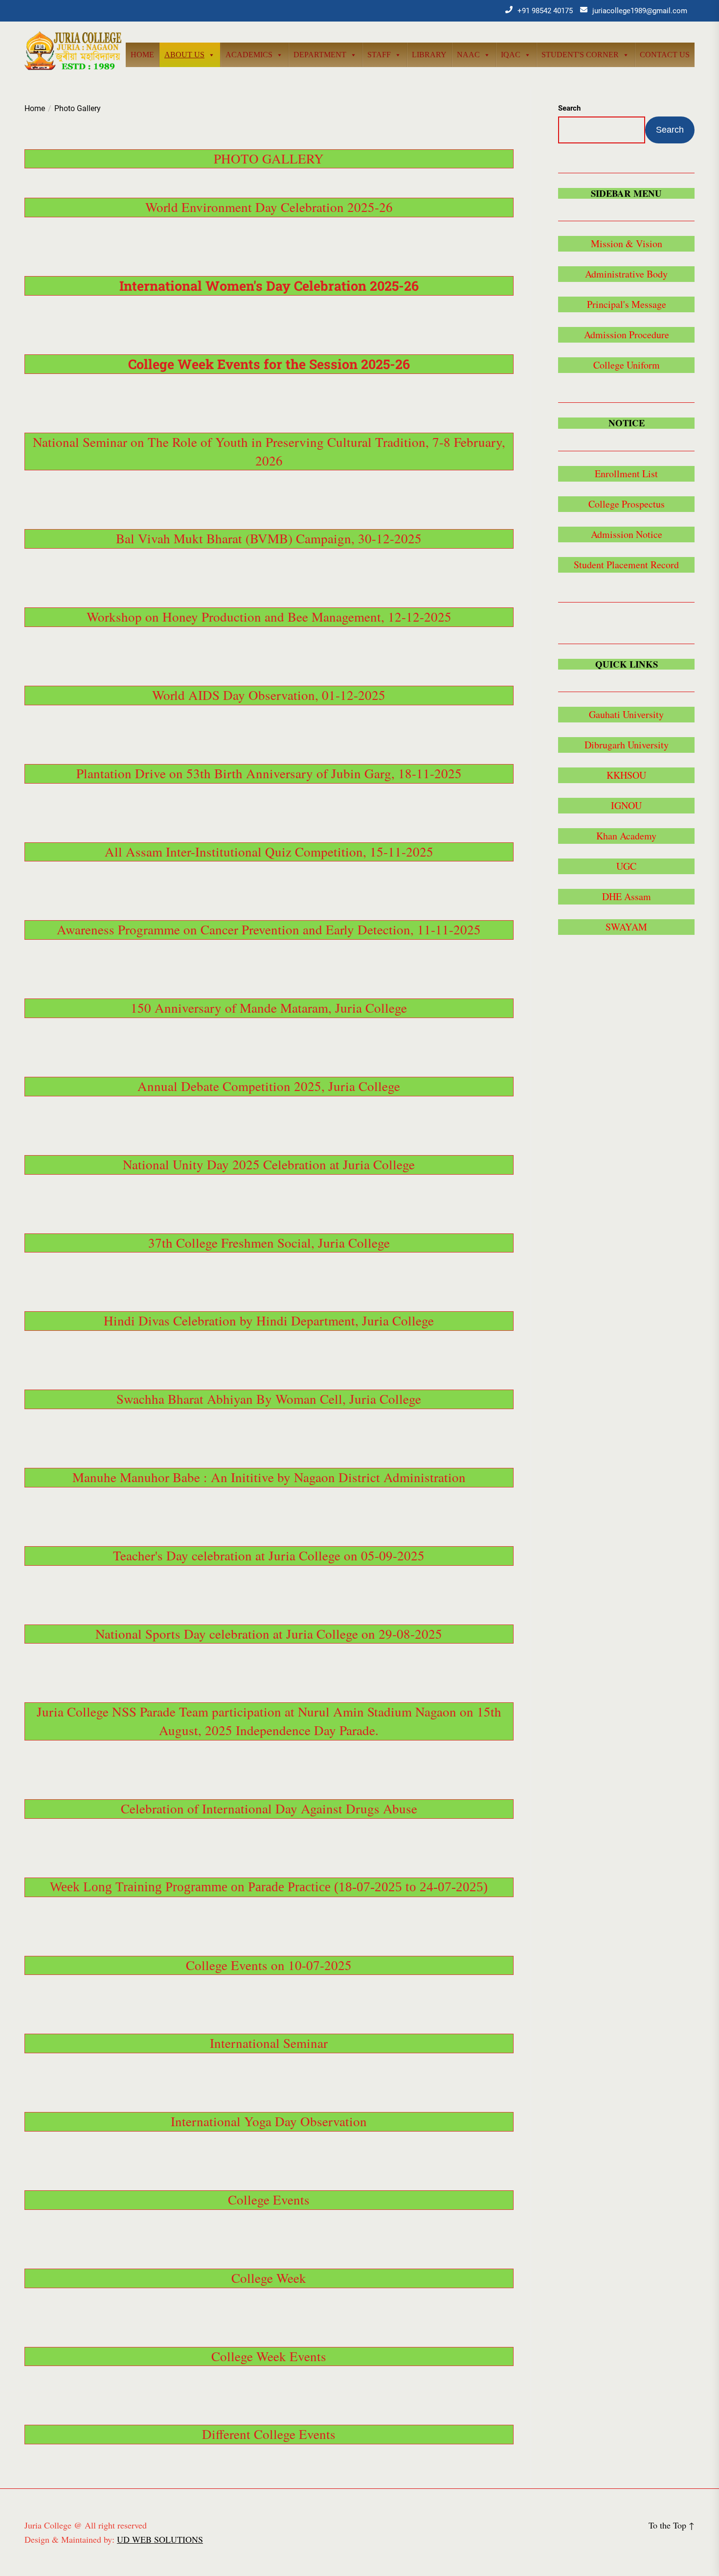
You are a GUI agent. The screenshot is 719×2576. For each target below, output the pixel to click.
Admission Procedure (627, 335)
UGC (626, 866)
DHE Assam (627, 896)
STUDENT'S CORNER (580, 55)
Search (569, 108)
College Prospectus (627, 504)
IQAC (511, 55)
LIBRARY (429, 55)
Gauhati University (626, 714)
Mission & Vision (627, 244)
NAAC (468, 55)
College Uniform (627, 365)
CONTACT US (665, 55)
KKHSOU (626, 775)
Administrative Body (626, 274)
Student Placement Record (626, 565)
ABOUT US (184, 55)
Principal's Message (627, 304)
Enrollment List (626, 474)
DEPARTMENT (320, 55)
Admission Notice (627, 534)
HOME (142, 55)
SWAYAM (626, 927)
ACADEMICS (249, 55)
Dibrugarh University (627, 745)
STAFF (379, 55)
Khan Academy (626, 836)
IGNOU (626, 805)
